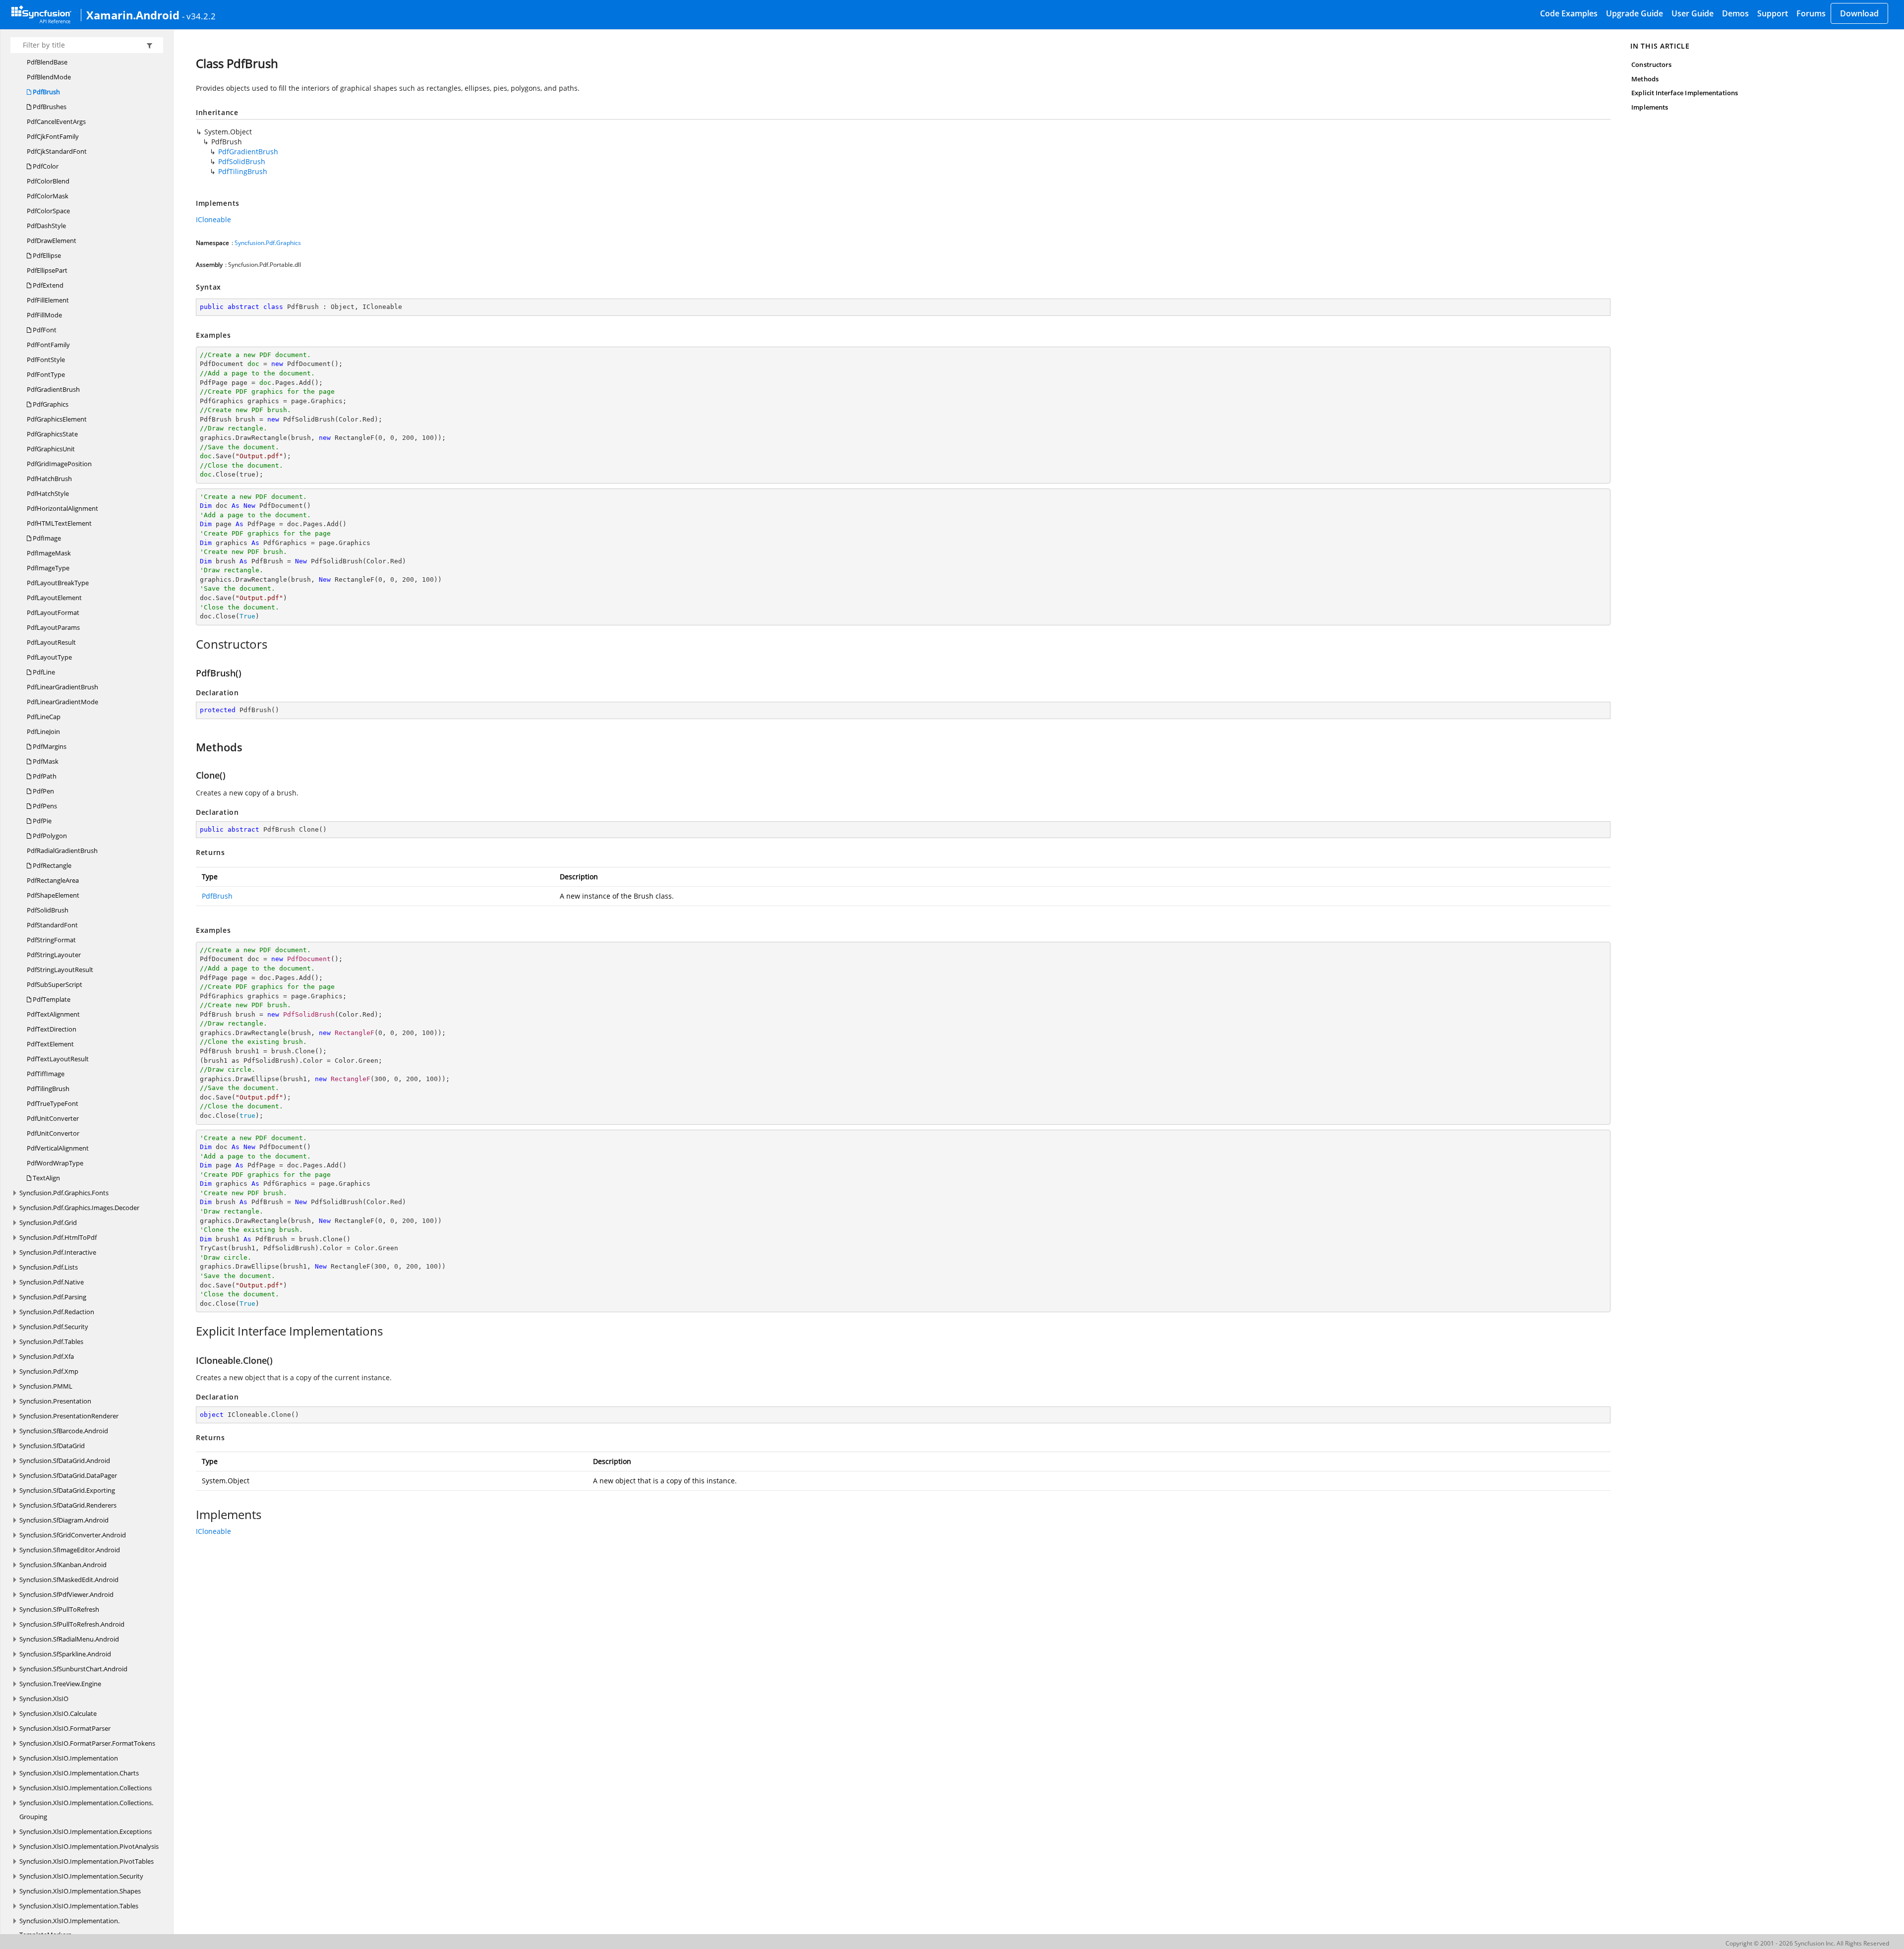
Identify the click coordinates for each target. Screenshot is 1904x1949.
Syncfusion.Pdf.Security (54, 1327)
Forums (1811, 13)
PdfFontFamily (48, 345)
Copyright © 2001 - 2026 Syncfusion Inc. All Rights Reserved (1807, 1943)
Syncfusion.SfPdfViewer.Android (66, 1594)
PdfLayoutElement (54, 598)
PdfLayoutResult (51, 642)
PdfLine (43, 672)
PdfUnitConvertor (53, 1133)
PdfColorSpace (48, 211)
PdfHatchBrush (49, 479)
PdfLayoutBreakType (58, 583)
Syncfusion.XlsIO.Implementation (69, 1758)
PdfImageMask (49, 553)
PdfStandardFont (52, 925)
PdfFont (44, 330)
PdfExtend (47, 285)
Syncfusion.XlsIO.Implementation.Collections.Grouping (86, 1810)
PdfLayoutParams (53, 627)
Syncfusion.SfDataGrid (52, 1446)
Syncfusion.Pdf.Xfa (47, 1356)
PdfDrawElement (52, 241)
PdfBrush (46, 92)
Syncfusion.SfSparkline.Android (65, 1654)
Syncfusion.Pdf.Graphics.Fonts (64, 1193)
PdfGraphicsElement (57, 419)
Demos (1735, 13)
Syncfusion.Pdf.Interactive (58, 1252)
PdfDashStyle (46, 226)
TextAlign (46, 1178)
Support (1773, 13)
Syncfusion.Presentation (55, 1401)
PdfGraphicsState (52, 434)
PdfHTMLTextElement (59, 523)
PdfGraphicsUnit (51, 449)
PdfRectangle (51, 865)
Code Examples (1569, 13)
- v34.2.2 (199, 16)
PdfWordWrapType (55, 1163)
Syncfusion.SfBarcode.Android (64, 1431)
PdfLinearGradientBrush (62, 687)
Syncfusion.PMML (46, 1386)
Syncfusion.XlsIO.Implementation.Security (81, 1876)
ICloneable (213, 219)
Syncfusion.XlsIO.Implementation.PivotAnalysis (89, 1846)
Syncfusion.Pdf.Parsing (53, 1297)
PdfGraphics (50, 404)
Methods (1645, 79)
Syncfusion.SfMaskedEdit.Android (69, 1580)
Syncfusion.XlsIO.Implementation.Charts (79, 1773)
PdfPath (44, 776)
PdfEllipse (46, 255)
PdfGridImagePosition (59, 464)
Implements (1650, 107)
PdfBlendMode (49, 77)
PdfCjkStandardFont (57, 151)
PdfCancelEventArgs (56, 122)
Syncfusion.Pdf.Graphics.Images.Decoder (79, 1208)
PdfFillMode (44, 315)
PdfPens (44, 806)
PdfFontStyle (46, 360)
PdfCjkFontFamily (53, 136)
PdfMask (45, 761)
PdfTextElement (50, 1044)
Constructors (1651, 64)
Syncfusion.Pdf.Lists (49, 1267)
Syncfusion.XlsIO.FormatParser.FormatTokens (87, 1743)
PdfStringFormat (51, 940)
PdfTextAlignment (53, 1014)
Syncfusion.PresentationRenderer (69, 1416)
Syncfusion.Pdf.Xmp (49, 1371)
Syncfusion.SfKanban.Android (63, 1565)
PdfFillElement (48, 300)
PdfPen (43, 791)
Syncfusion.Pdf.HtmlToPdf (58, 1237)
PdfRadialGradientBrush (62, 851)
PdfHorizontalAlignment (62, 508)
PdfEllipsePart (47, 270)
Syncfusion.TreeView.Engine (60, 1684)
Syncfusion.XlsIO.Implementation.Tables (79, 1906)
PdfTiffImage (46, 1074)
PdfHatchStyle (48, 493)
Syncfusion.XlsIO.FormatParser (65, 1728)
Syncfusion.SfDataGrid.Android (65, 1461)
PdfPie (41, 821)
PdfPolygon (49, 836)
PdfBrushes (49, 107)
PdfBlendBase (47, 62)
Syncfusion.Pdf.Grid (48, 1222)
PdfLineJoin (43, 731)
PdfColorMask (48, 196)
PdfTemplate (51, 999)
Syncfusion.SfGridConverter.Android (73, 1535)
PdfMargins (49, 746)
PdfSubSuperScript (55, 984)
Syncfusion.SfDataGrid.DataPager (68, 1475)
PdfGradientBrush (53, 389)
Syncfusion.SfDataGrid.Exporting (67, 1490)
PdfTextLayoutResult (58, 1059)
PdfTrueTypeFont (53, 1103)
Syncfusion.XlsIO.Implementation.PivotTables (87, 1861)
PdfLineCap (44, 717)
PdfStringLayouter (54, 955)
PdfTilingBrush (48, 1089)
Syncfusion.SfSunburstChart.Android (73, 1669)
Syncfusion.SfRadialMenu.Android (69, 1639)
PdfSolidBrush (48, 910)
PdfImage (46, 538)
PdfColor (45, 166)
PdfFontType (46, 374)
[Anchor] (191, 644)
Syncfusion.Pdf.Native (52, 1282)
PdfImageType (48, 568)
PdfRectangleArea (53, 880)
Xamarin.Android (133, 15)
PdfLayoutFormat (53, 612)
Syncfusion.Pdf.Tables (51, 1341)
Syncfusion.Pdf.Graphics (268, 243)
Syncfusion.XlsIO (44, 1699)
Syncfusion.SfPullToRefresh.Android (72, 1624)
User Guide (1693, 13)
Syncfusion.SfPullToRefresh (59, 1609)
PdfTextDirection (52, 1029)
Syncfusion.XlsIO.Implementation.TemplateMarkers (69, 1928)
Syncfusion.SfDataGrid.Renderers (68, 1505)
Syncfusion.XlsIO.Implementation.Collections (86, 1788)
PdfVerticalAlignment (58, 1148)
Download (1859, 13)
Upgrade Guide (1635, 13)
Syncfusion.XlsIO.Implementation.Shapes (80, 1891)
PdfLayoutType (49, 657)
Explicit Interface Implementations (1685, 93)
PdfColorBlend (48, 181)
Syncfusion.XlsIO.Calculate (58, 1713)
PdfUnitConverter (53, 1118)
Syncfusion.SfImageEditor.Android (70, 1550)
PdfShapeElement (53, 895)
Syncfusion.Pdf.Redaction (57, 1312)
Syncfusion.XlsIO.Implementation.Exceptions (86, 1831)
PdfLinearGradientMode (62, 702)
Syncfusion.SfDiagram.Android (64, 1520)
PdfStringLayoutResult (60, 970)
